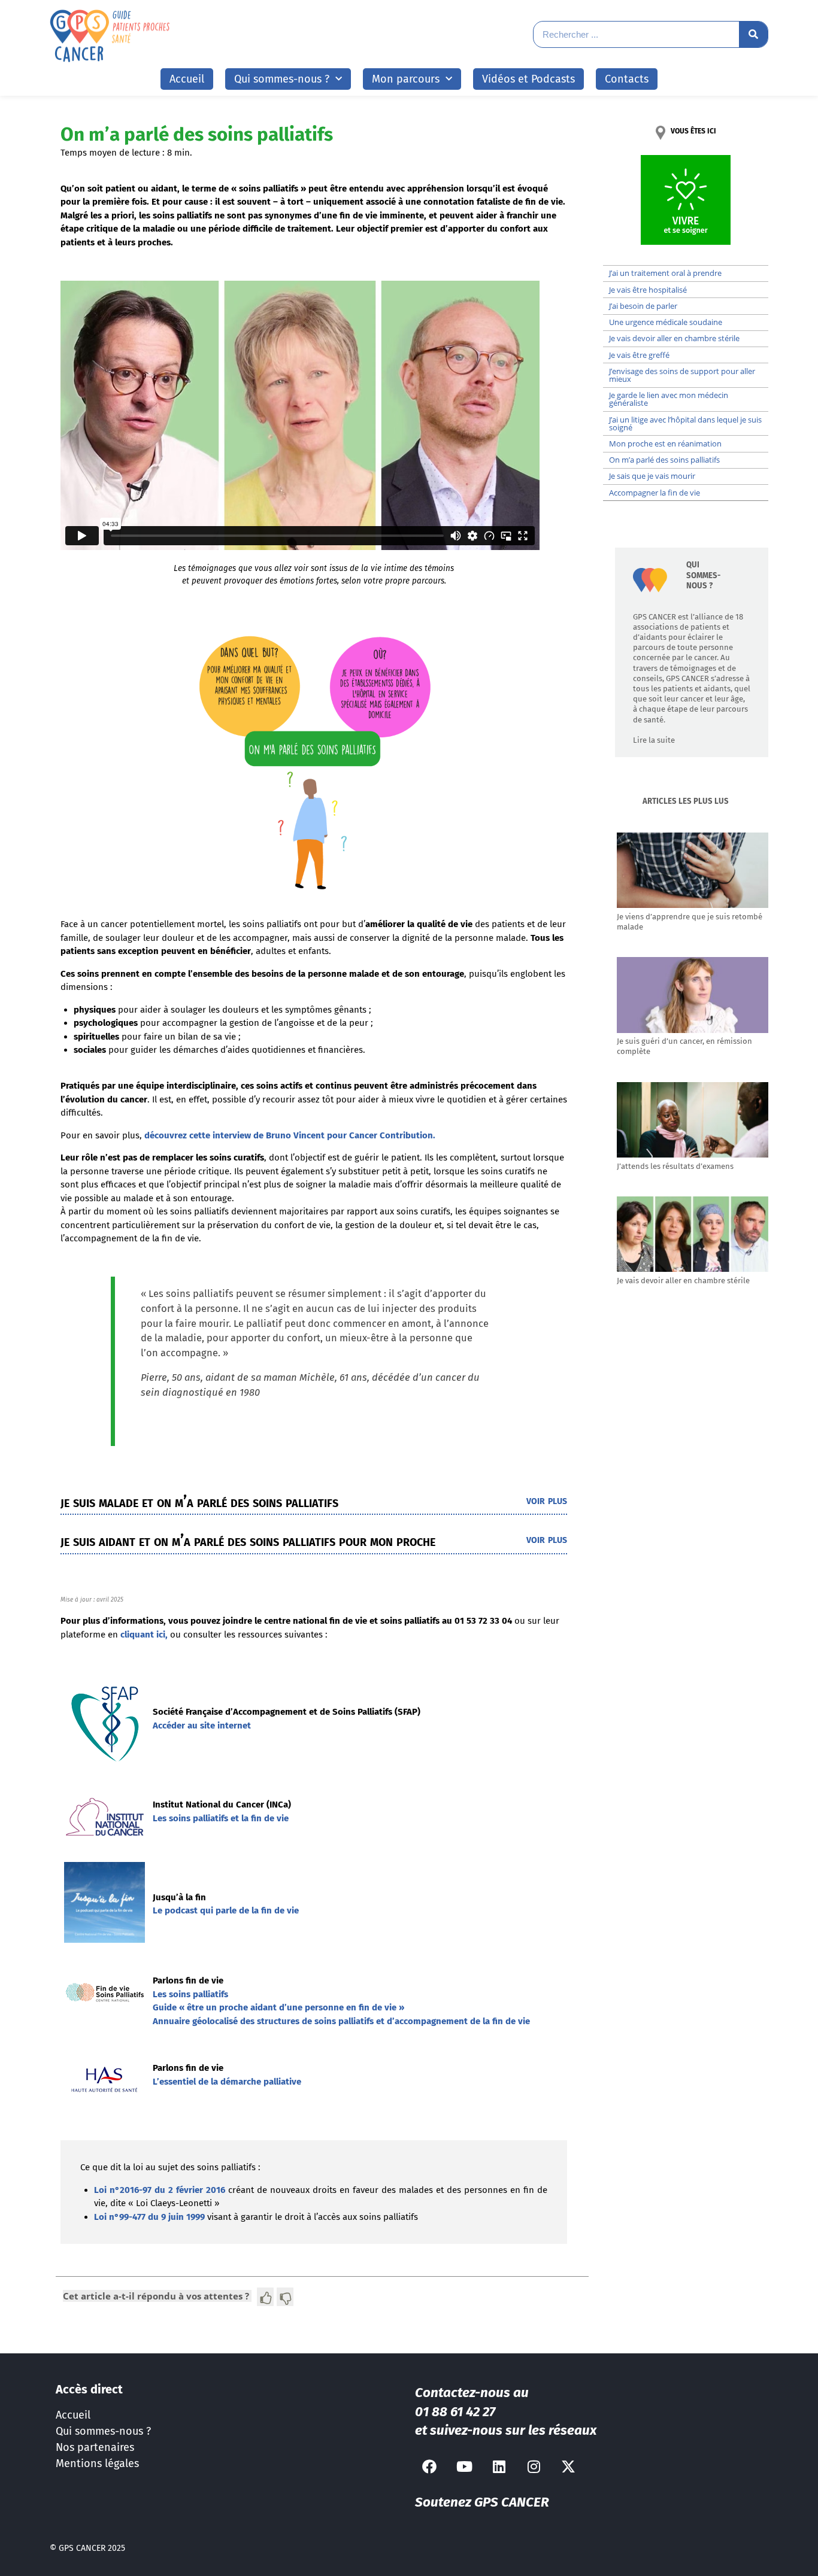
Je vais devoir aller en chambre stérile (674, 338)
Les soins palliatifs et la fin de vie (221, 1818)
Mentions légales (97, 2463)
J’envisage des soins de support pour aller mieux (682, 375)
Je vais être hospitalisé (648, 290)
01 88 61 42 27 (455, 2412)
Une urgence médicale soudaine (666, 322)
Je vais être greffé (639, 355)
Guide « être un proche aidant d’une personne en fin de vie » (278, 2007)
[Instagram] (534, 2466)
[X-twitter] (568, 2466)
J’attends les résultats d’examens (675, 1166)
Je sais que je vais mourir (652, 476)
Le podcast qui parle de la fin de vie (226, 1910)
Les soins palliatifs (190, 1994)
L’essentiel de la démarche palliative (227, 2082)
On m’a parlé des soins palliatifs (664, 460)
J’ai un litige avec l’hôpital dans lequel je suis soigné (685, 423)
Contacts (627, 79)
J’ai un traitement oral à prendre (665, 273)
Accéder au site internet (202, 1726)
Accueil (187, 79)
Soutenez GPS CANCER (482, 2502)
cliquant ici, (143, 1635)
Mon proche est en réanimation (665, 443)
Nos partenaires (95, 2447)
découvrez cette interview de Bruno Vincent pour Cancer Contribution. (290, 1135)
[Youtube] (464, 2466)
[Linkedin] (499, 2466)
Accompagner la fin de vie (655, 493)
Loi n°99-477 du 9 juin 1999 (149, 2217)
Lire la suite (654, 740)
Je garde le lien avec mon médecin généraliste (669, 399)
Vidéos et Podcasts (528, 79)
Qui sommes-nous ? (103, 2431)
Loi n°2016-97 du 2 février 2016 (160, 2190)
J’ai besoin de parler (643, 306)
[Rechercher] (753, 34)
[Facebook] (429, 2466)
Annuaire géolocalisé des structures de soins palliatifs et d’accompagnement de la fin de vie (341, 2021)
